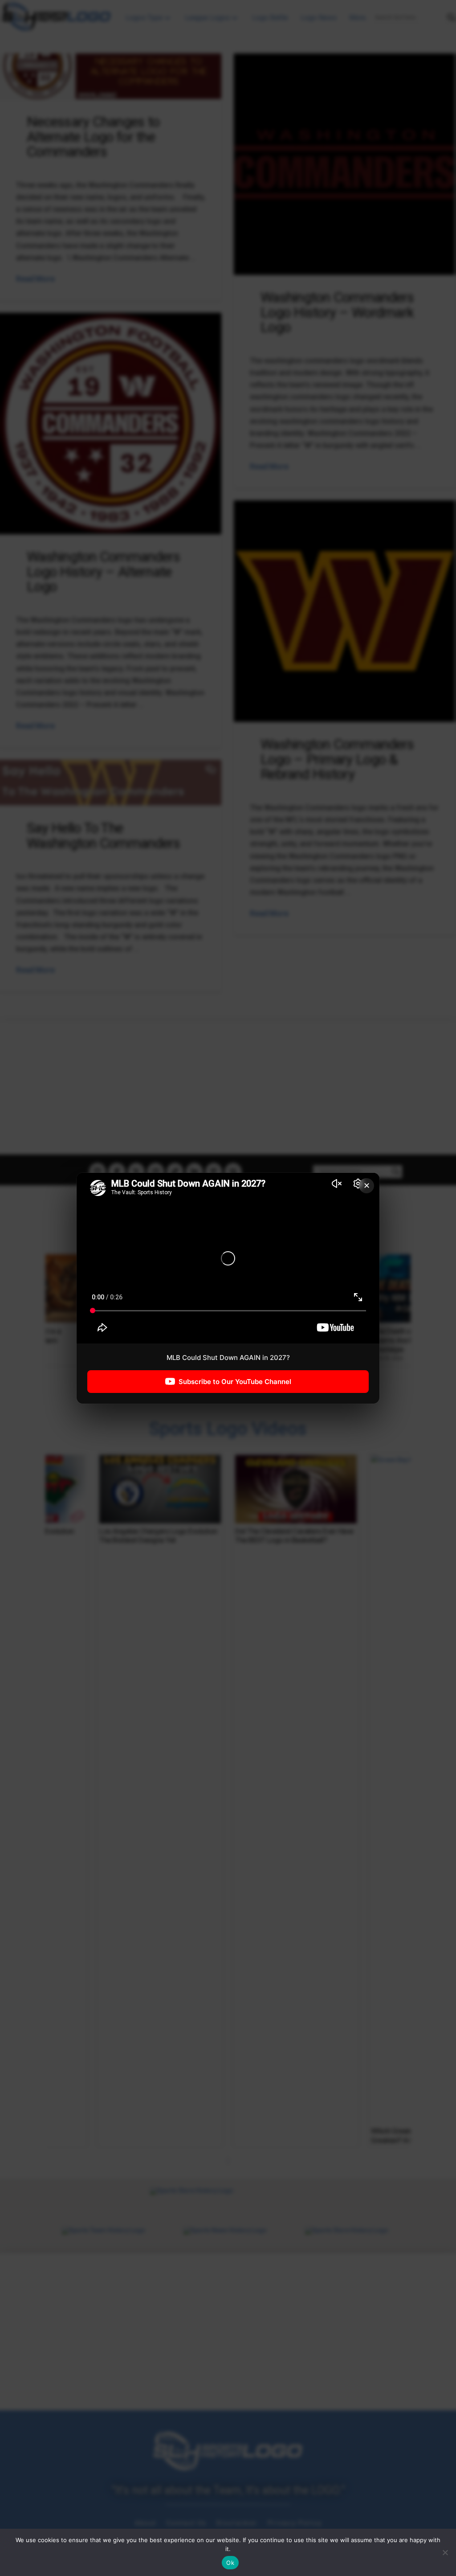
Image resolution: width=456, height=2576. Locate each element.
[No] (445, 2552)
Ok (230, 2563)
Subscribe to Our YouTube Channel (235, 1381)
